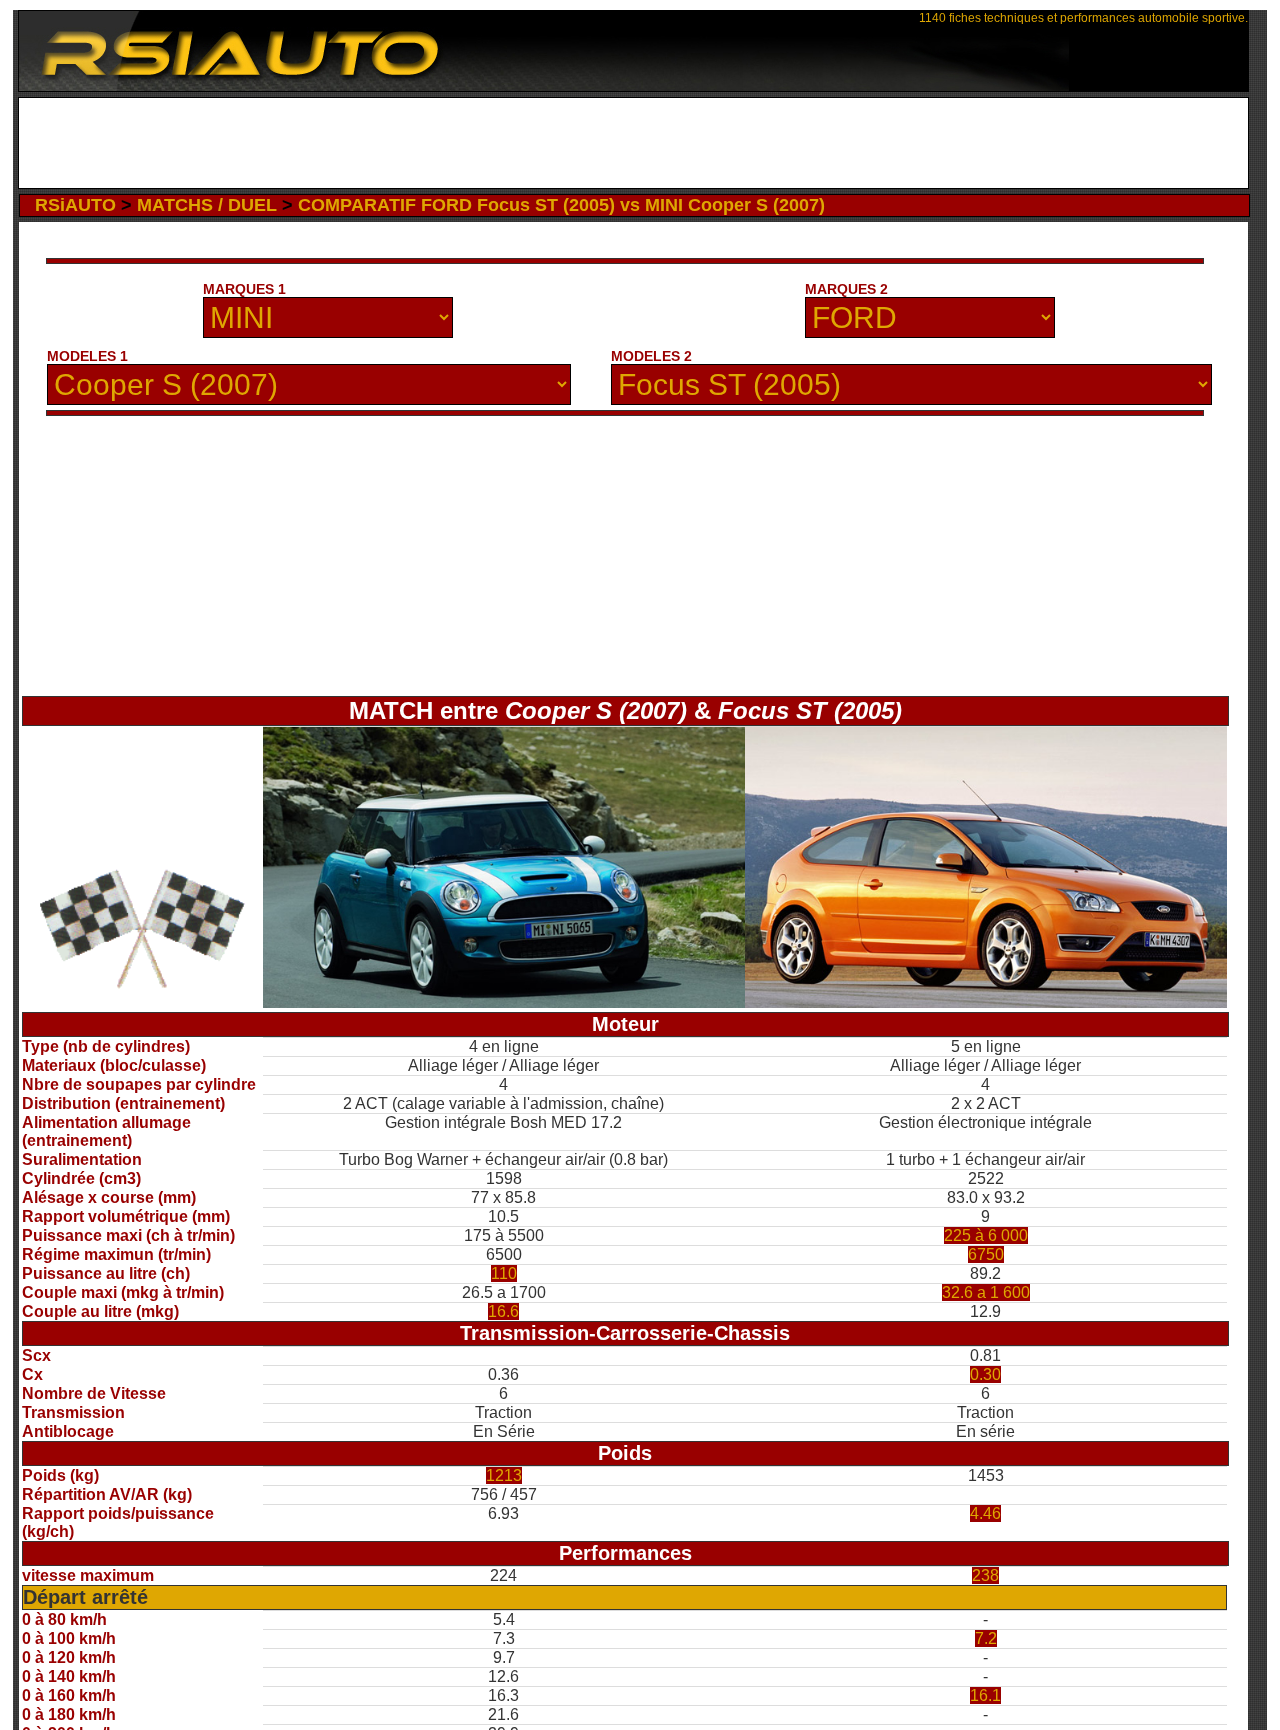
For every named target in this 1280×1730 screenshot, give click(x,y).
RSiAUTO (75, 205)
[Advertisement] (633, 143)
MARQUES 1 (244, 289)
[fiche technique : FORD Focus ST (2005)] (986, 1002)
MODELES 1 (87, 356)
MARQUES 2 (846, 289)
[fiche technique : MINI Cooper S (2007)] (504, 1002)
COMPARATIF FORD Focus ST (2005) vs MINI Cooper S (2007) (561, 205)
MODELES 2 (651, 356)
